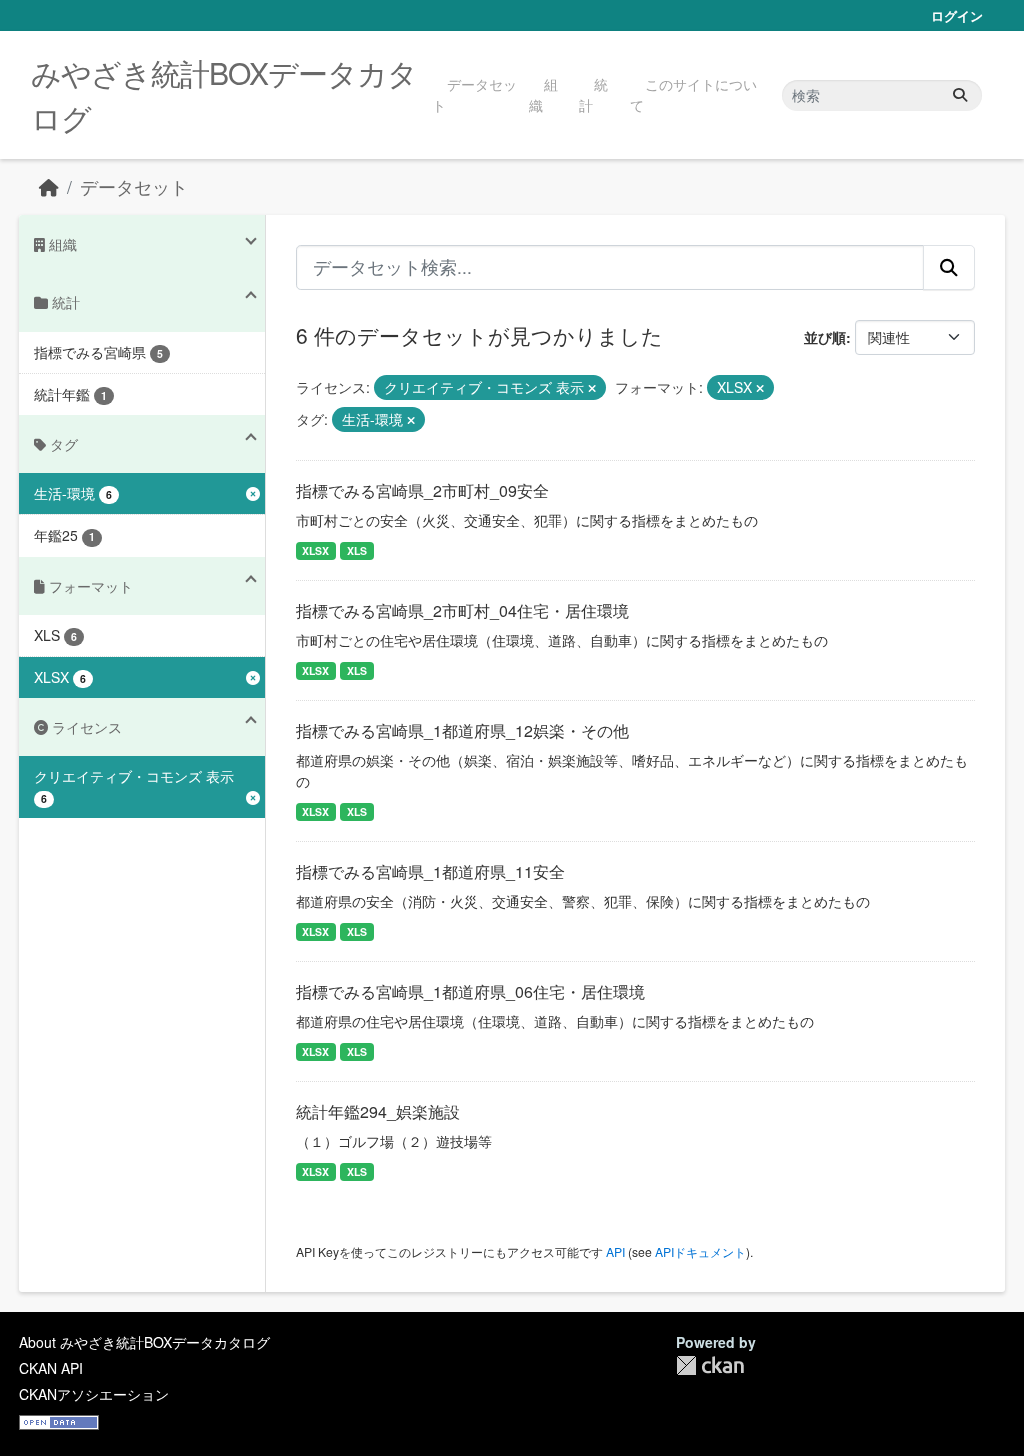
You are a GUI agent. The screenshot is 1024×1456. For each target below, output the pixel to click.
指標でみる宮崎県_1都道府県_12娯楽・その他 (462, 730)
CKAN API (51, 1368)
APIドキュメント (700, 1251)
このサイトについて (693, 94)
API (615, 1251)
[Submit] (960, 95)
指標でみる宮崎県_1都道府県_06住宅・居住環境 (470, 991)
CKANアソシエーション (94, 1394)
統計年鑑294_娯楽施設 (378, 1111)
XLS (357, 550)
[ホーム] (49, 186)
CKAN (710, 1365)
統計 (593, 94)
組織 (543, 94)
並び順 (825, 337)
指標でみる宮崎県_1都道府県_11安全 (430, 871)
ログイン (957, 15)
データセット (474, 94)
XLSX (315, 550)
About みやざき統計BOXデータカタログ (144, 1342)
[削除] (592, 388)
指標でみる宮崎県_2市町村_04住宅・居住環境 (462, 610)
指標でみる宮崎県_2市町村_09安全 (422, 490)
